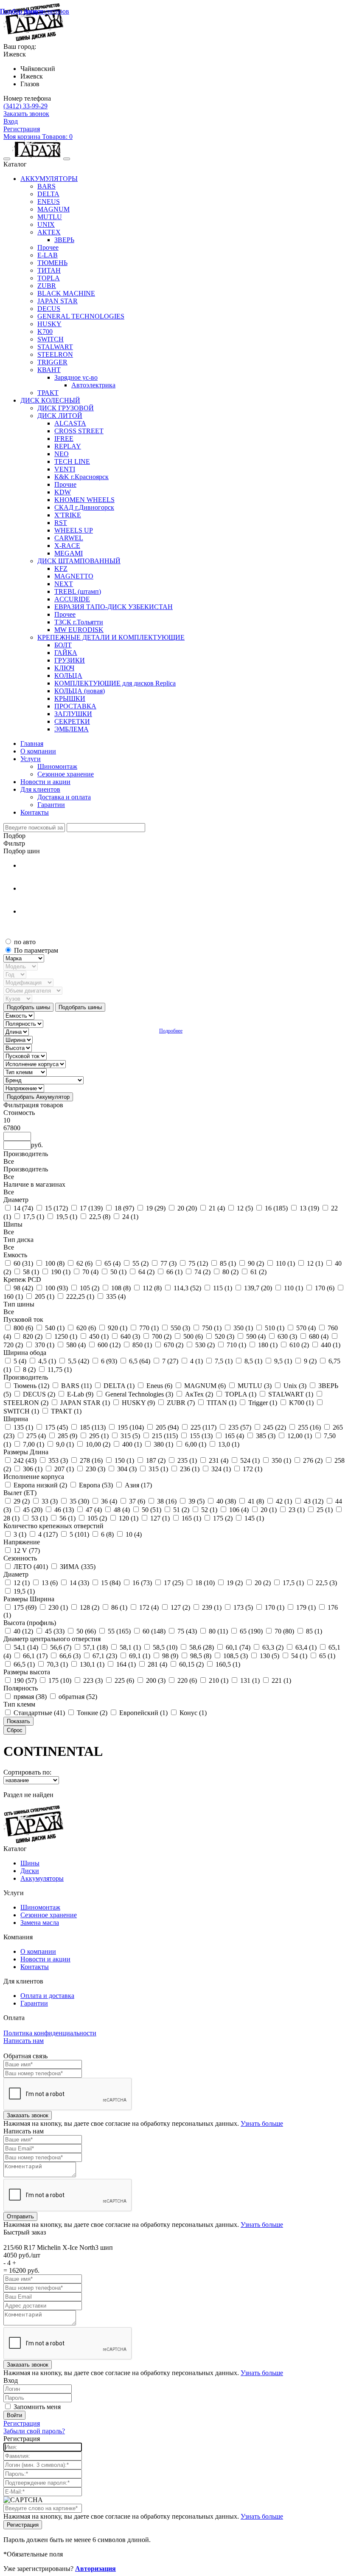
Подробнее (171, 1031)
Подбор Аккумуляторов (35, 11)
